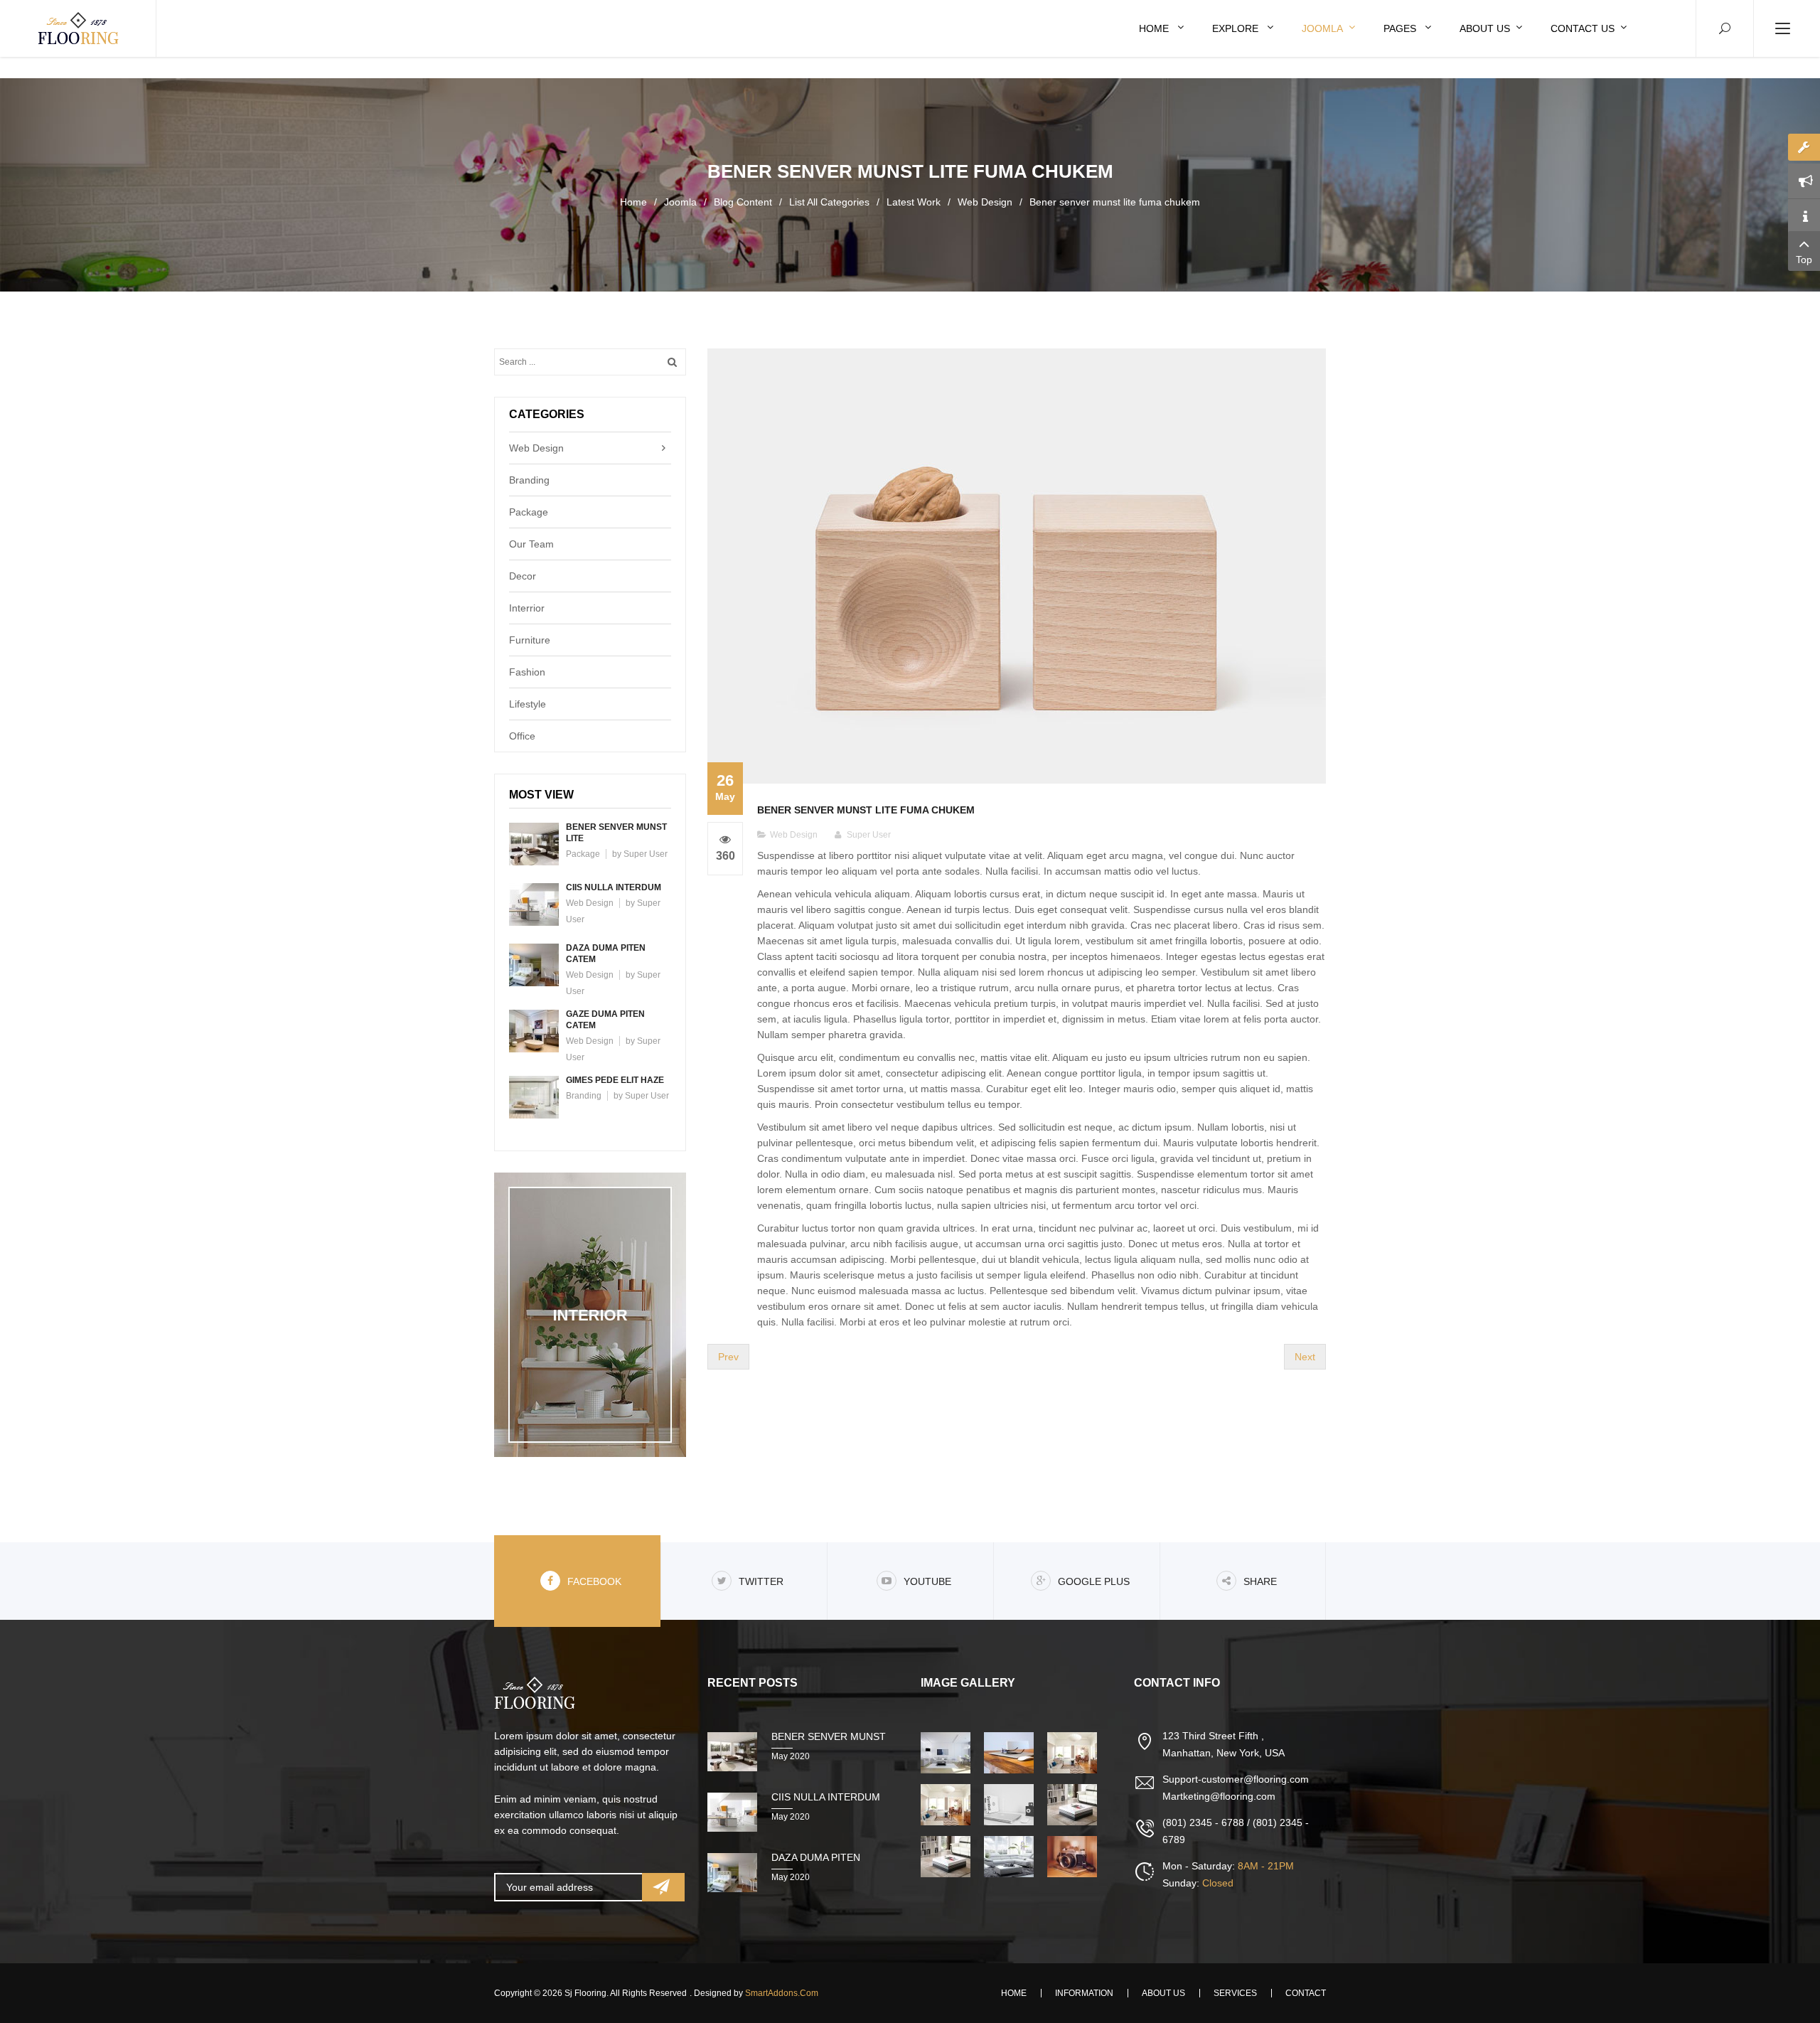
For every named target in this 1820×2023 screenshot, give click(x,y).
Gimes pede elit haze (615, 1080)
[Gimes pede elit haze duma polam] (534, 1096)
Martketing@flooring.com (1219, 1796)
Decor (523, 576)
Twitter (761, 1581)
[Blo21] (947, 1857)
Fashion (527, 672)
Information (1084, 1993)
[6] (1010, 1857)
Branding (529, 480)
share (1260, 1581)
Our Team (531, 544)
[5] (1074, 1805)
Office (522, 736)
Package (529, 512)
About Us (1163, 1993)
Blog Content (743, 202)
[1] (947, 1753)
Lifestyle (528, 704)
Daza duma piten (816, 1857)
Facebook (594, 1581)
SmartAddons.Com (782, 1993)
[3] (1074, 1753)
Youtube (927, 1581)
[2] (1010, 1753)
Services (1235, 1993)
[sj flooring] (78, 28)
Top (1804, 260)
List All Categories (829, 202)
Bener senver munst (829, 1736)
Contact (1306, 1993)
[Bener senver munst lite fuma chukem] (534, 843)
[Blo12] (947, 1805)
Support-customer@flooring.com (1236, 1779)
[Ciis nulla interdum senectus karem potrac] (534, 904)
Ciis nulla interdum (614, 887)
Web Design (985, 202)
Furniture (530, 640)
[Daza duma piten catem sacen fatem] (534, 964)
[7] (1074, 1857)
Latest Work (914, 202)
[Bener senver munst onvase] (1017, 565)
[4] (1010, 1805)
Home (633, 202)
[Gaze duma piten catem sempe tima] (534, 1030)
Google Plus (1094, 1581)
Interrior (527, 608)
